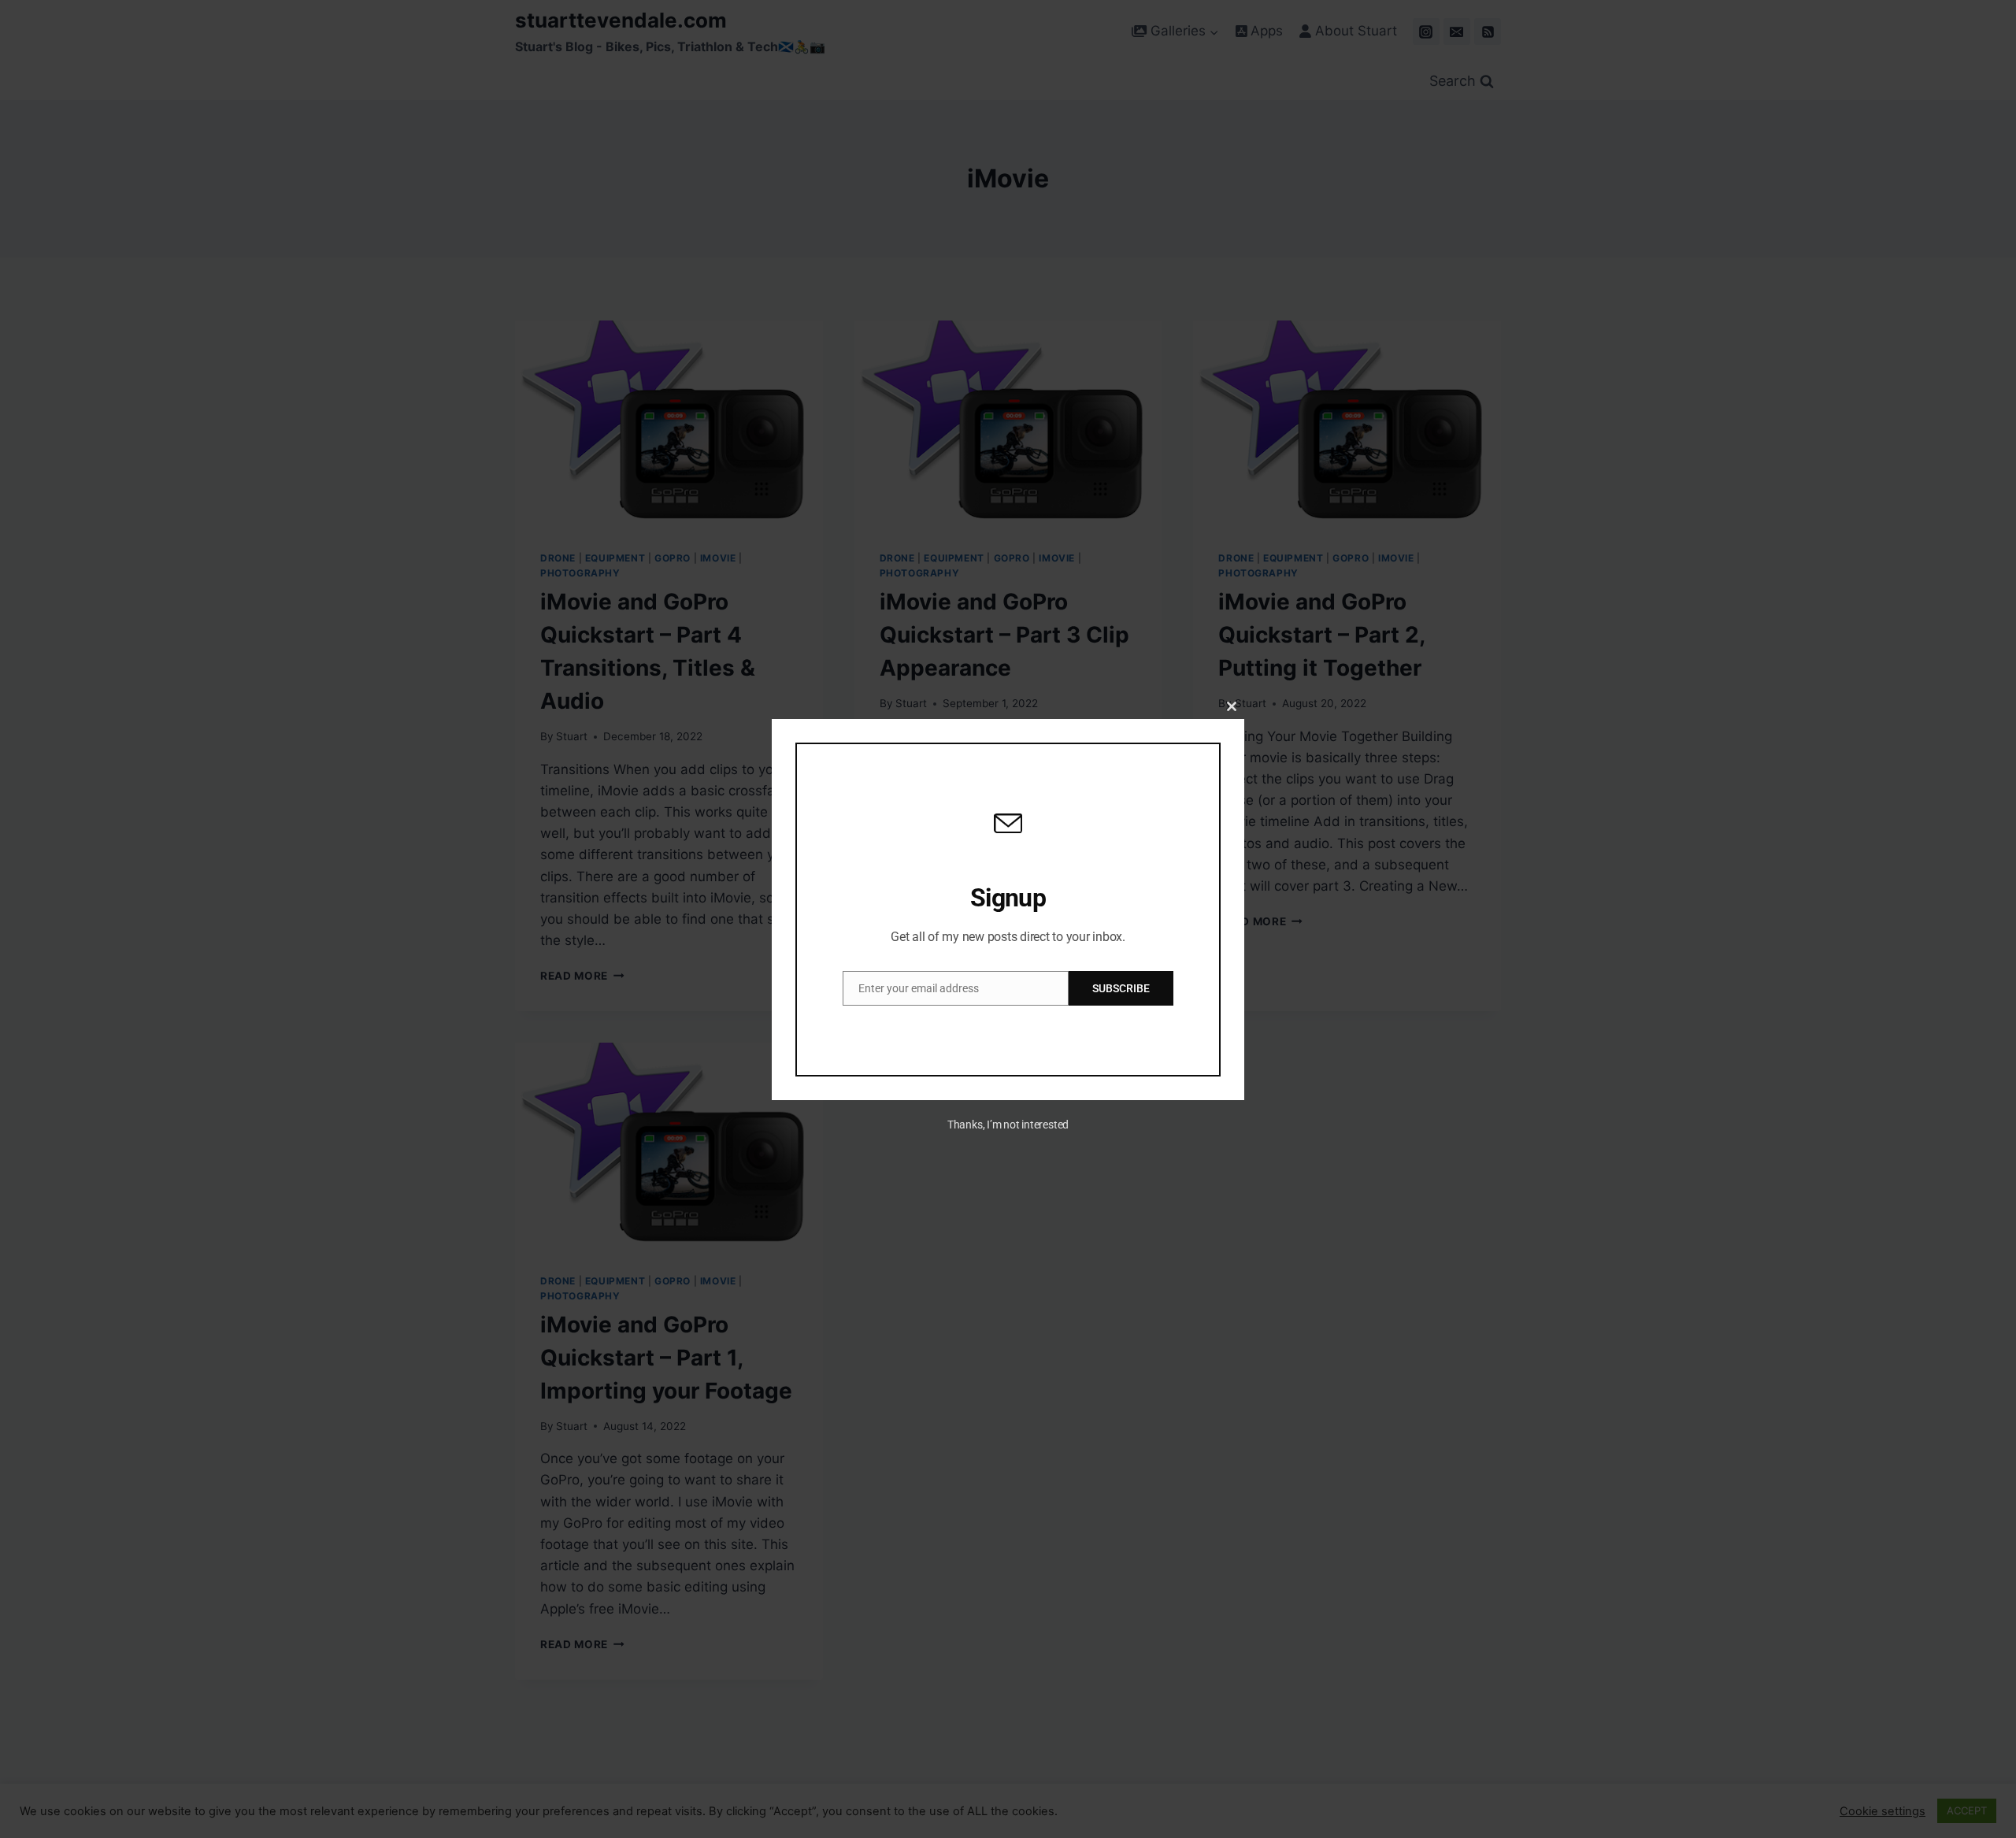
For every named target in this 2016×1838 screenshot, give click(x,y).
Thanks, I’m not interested (1008, 1125)
